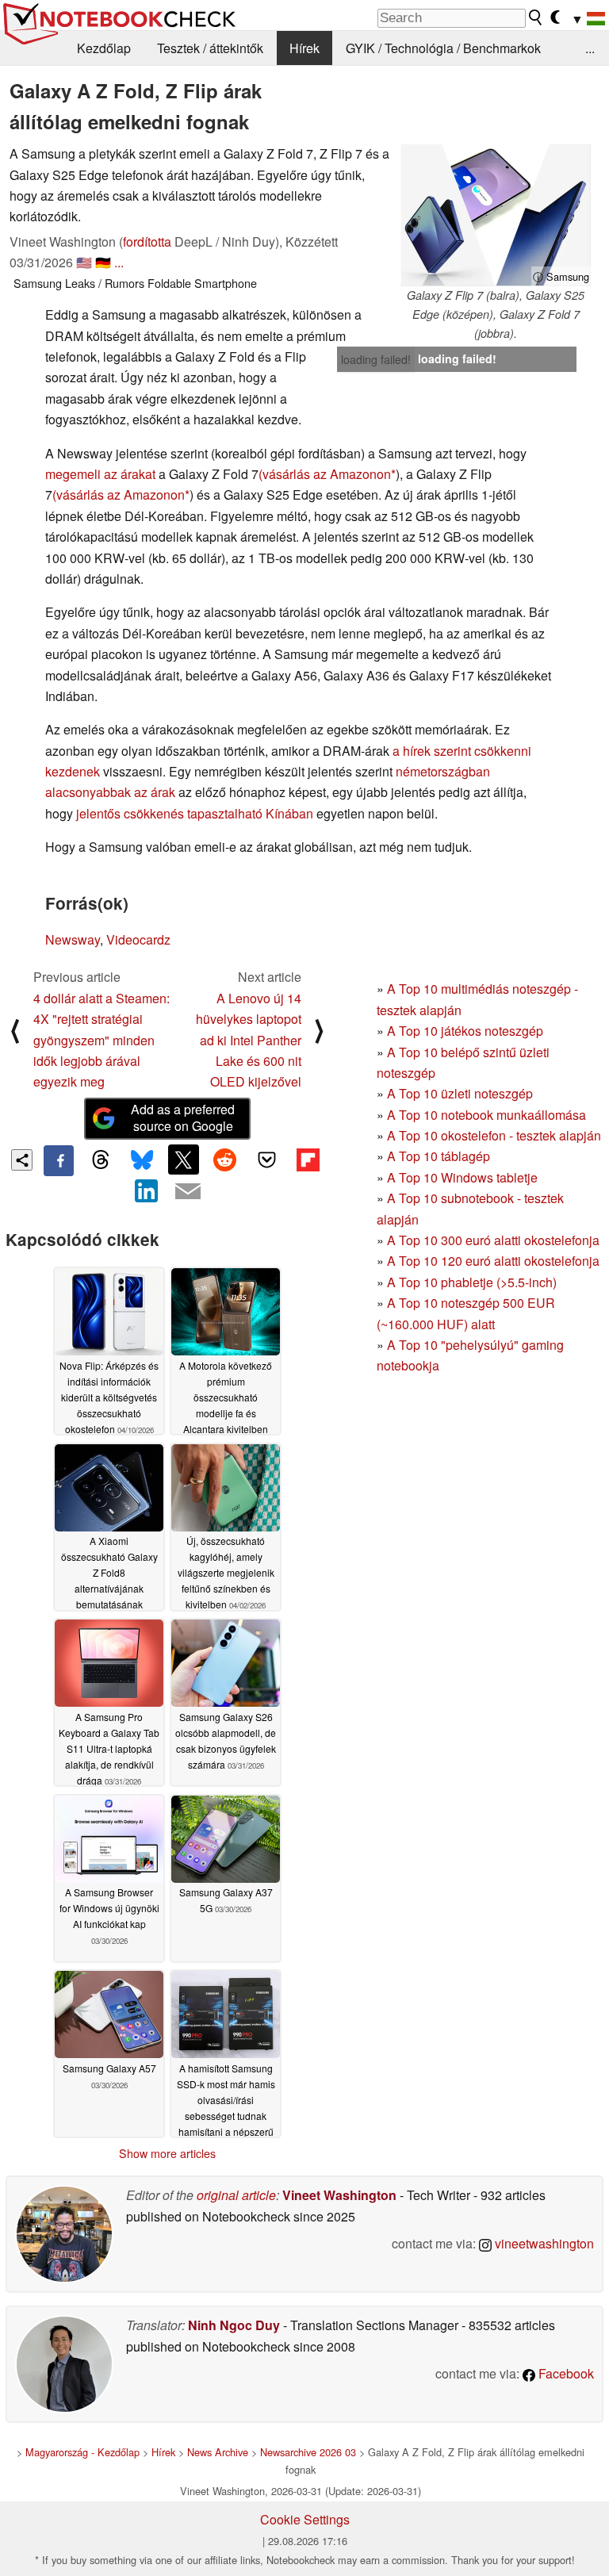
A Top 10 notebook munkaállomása (486, 1115)
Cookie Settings (305, 2519)
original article (236, 2195)
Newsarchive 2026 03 (308, 2452)
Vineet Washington (339, 2195)
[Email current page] (188, 1192)
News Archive (218, 2452)
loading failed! (376, 359)
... (590, 48)
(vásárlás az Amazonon (325, 474)
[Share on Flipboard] (308, 1160)
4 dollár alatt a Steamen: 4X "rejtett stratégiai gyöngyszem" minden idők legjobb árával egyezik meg (101, 1040)
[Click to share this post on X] (183, 1160)
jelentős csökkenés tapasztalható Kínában (195, 813)
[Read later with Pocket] (266, 1160)
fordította (147, 241)
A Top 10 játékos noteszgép (465, 1031)
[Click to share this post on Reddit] (225, 1160)
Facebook (565, 2373)
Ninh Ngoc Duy (234, 2325)
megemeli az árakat (100, 474)
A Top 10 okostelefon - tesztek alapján (494, 1135)
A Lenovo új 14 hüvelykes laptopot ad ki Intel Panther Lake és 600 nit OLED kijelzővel (249, 1040)
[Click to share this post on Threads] (100, 1160)
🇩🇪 (103, 262)
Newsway (73, 939)
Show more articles (167, 2153)
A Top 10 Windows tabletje (462, 1177)
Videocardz (138, 939)
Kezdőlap (104, 48)
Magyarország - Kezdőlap (82, 2452)
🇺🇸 (84, 262)
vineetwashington (543, 2243)
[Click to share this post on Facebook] (59, 1160)
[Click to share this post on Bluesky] (142, 1160)
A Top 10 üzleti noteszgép (460, 1093)
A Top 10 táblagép (439, 1156)
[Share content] (22, 1160)
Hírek (304, 48)
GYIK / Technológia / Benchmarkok (443, 48)
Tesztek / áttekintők (210, 48)
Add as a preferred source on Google (183, 1117)
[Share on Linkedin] (147, 1191)
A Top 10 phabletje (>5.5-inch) (472, 1282)
